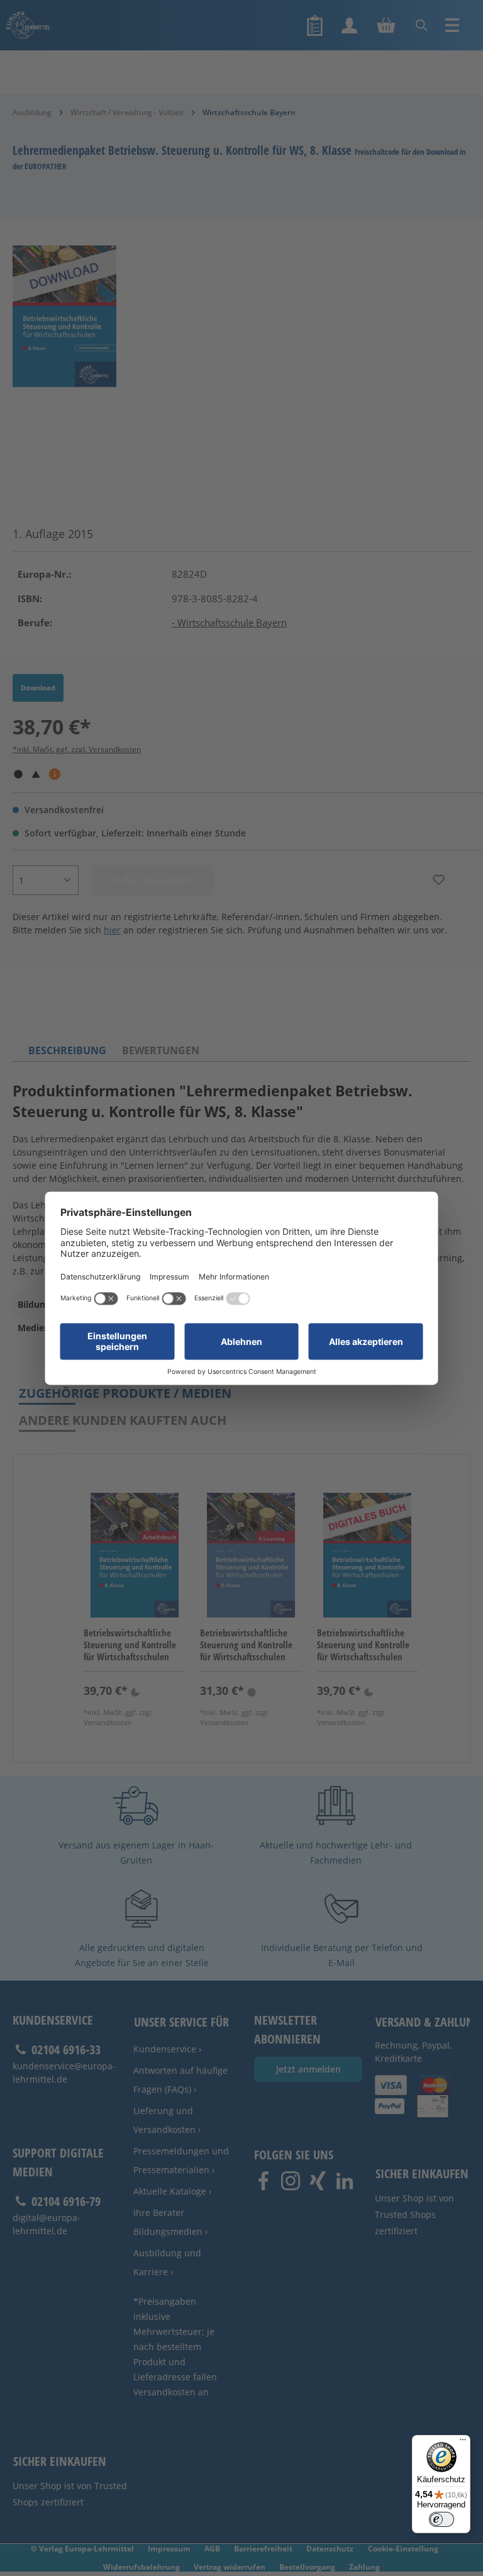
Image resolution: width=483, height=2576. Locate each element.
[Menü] (463, 2443)
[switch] (441, 2519)
